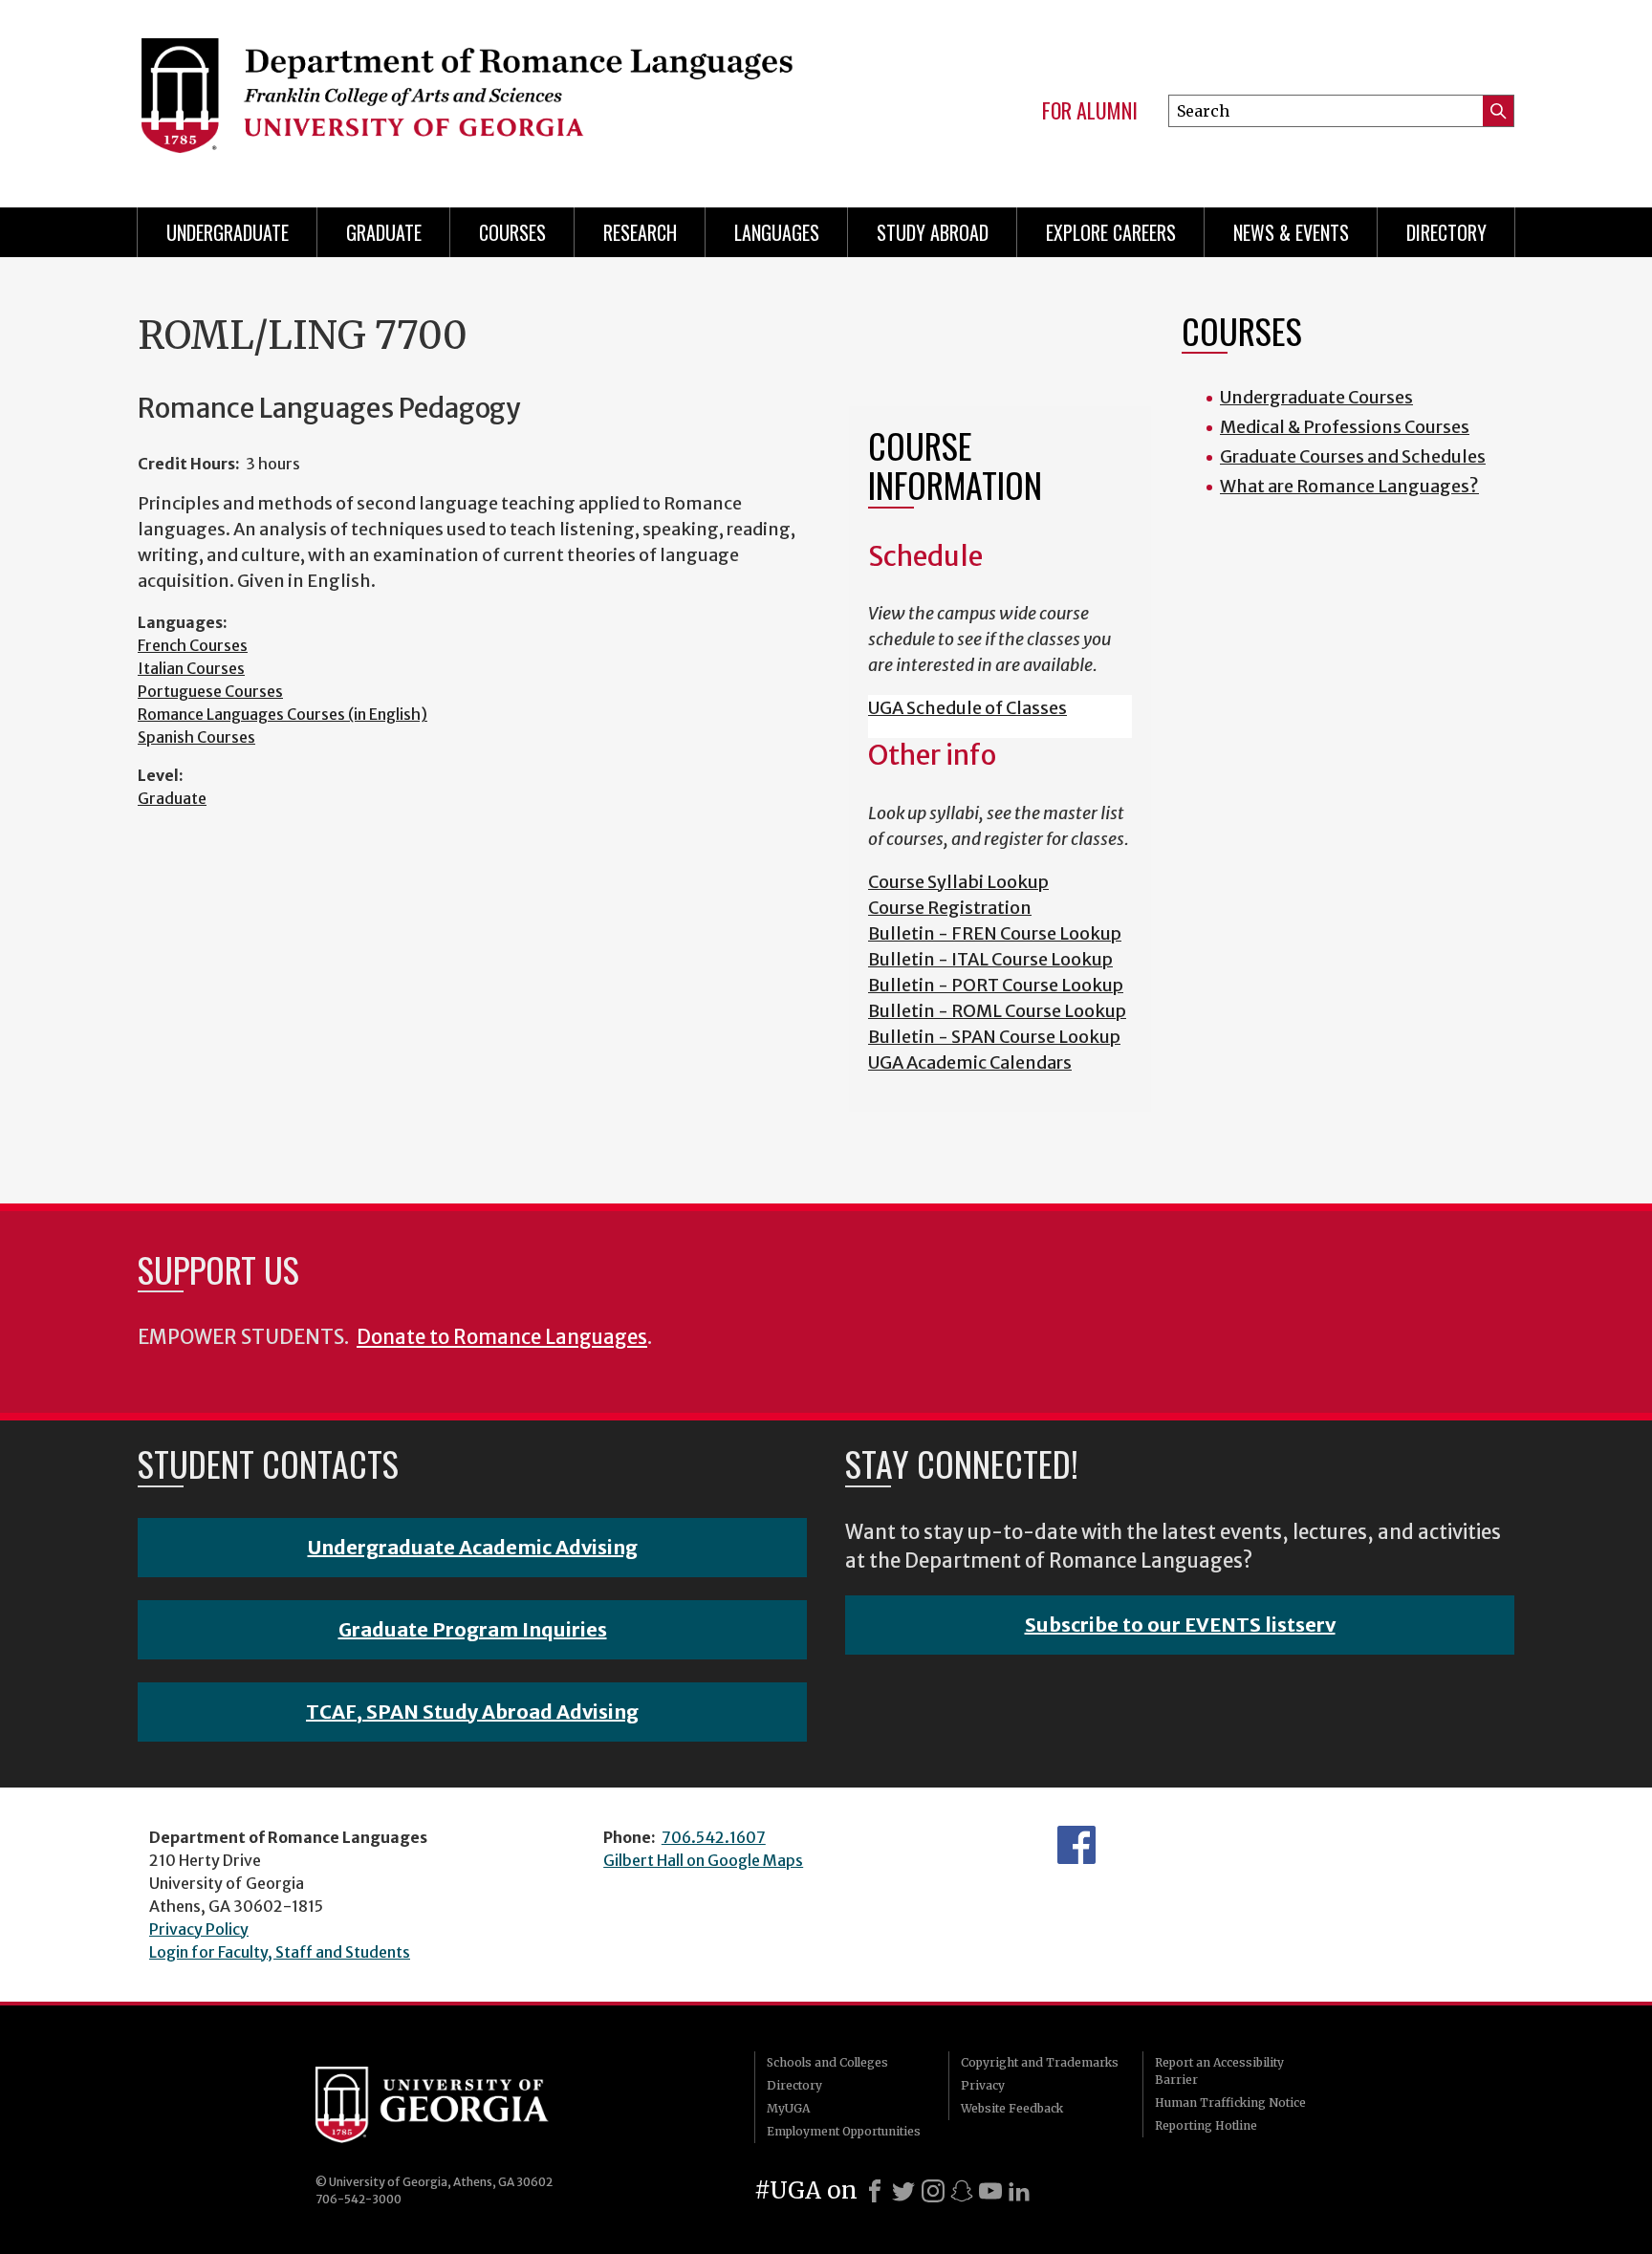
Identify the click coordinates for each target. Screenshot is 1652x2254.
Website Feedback (1012, 2108)
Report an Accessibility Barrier (1219, 2071)
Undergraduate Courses (1316, 397)
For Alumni (1090, 111)
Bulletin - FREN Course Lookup (995, 933)
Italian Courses (191, 668)
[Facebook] (875, 2191)
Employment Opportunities (844, 2131)
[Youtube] (990, 2191)
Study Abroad (933, 232)
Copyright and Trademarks (1040, 2062)
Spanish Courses (196, 737)
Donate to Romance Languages (502, 1337)
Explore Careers (1111, 232)
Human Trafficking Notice (1230, 2102)
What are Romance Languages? (1349, 486)
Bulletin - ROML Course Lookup (997, 1011)
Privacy (983, 2085)
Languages (777, 232)
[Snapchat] (962, 2191)
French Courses (193, 645)
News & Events (1291, 232)
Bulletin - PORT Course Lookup (996, 985)
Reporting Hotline (1206, 2125)
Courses (512, 232)
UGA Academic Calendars (970, 1062)
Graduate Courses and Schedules (1353, 456)
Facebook (1076, 1845)
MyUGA (788, 2108)
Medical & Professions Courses (1345, 427)
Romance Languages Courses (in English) (283, 714)
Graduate (384, 232)
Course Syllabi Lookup (958, 882)
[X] (903, 2191)
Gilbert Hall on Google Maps (703, 1860)
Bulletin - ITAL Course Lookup (990, 959)
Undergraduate (228, 232)
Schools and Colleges (827, 2062)
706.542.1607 (714, 1837)
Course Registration (950, 908)
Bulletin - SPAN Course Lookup (994, 1037)
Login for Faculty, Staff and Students (280, 1952)
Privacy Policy (199, 1929)
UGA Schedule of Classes (967, 708)
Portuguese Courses (210, 691)
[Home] (466, 96)
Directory (1446, 232)
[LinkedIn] (1019, 2191)
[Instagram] (933, 2191)
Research (640, 232)
